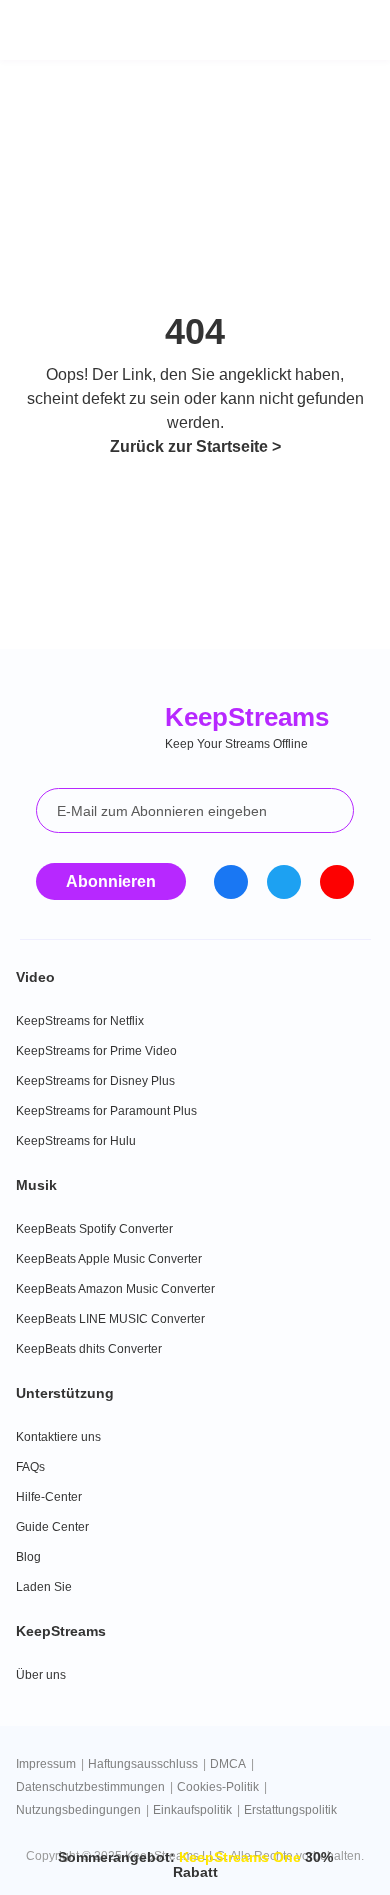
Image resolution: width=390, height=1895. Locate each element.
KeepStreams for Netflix (80, 1021)
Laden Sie (44, 1587)
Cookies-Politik (218, 1787)
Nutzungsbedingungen (78, 1810)
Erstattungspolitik (290, 1810)
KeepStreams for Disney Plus (95, 1081)
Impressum (46, 1764)
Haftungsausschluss (143, 1764)
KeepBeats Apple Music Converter (109, 1259)
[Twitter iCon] (284, 882)
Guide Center (52, 1527)
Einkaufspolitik (192, 1810)
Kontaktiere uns (58, 1437)
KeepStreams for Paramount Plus (106, 1111)
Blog (28, 1557)
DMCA (228, 1764)
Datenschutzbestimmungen (90, 1787)
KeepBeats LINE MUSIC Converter (110, 1319)
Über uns (41, 1675)
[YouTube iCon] (337, 882)
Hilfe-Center (49, 1497)
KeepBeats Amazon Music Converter (115, 1289)
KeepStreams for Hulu (76, 1141)
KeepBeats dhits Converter (89, 1349)
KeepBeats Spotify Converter (94, 1229)
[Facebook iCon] (231, 882)
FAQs (30, 1467)
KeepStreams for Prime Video (96, 1051)
